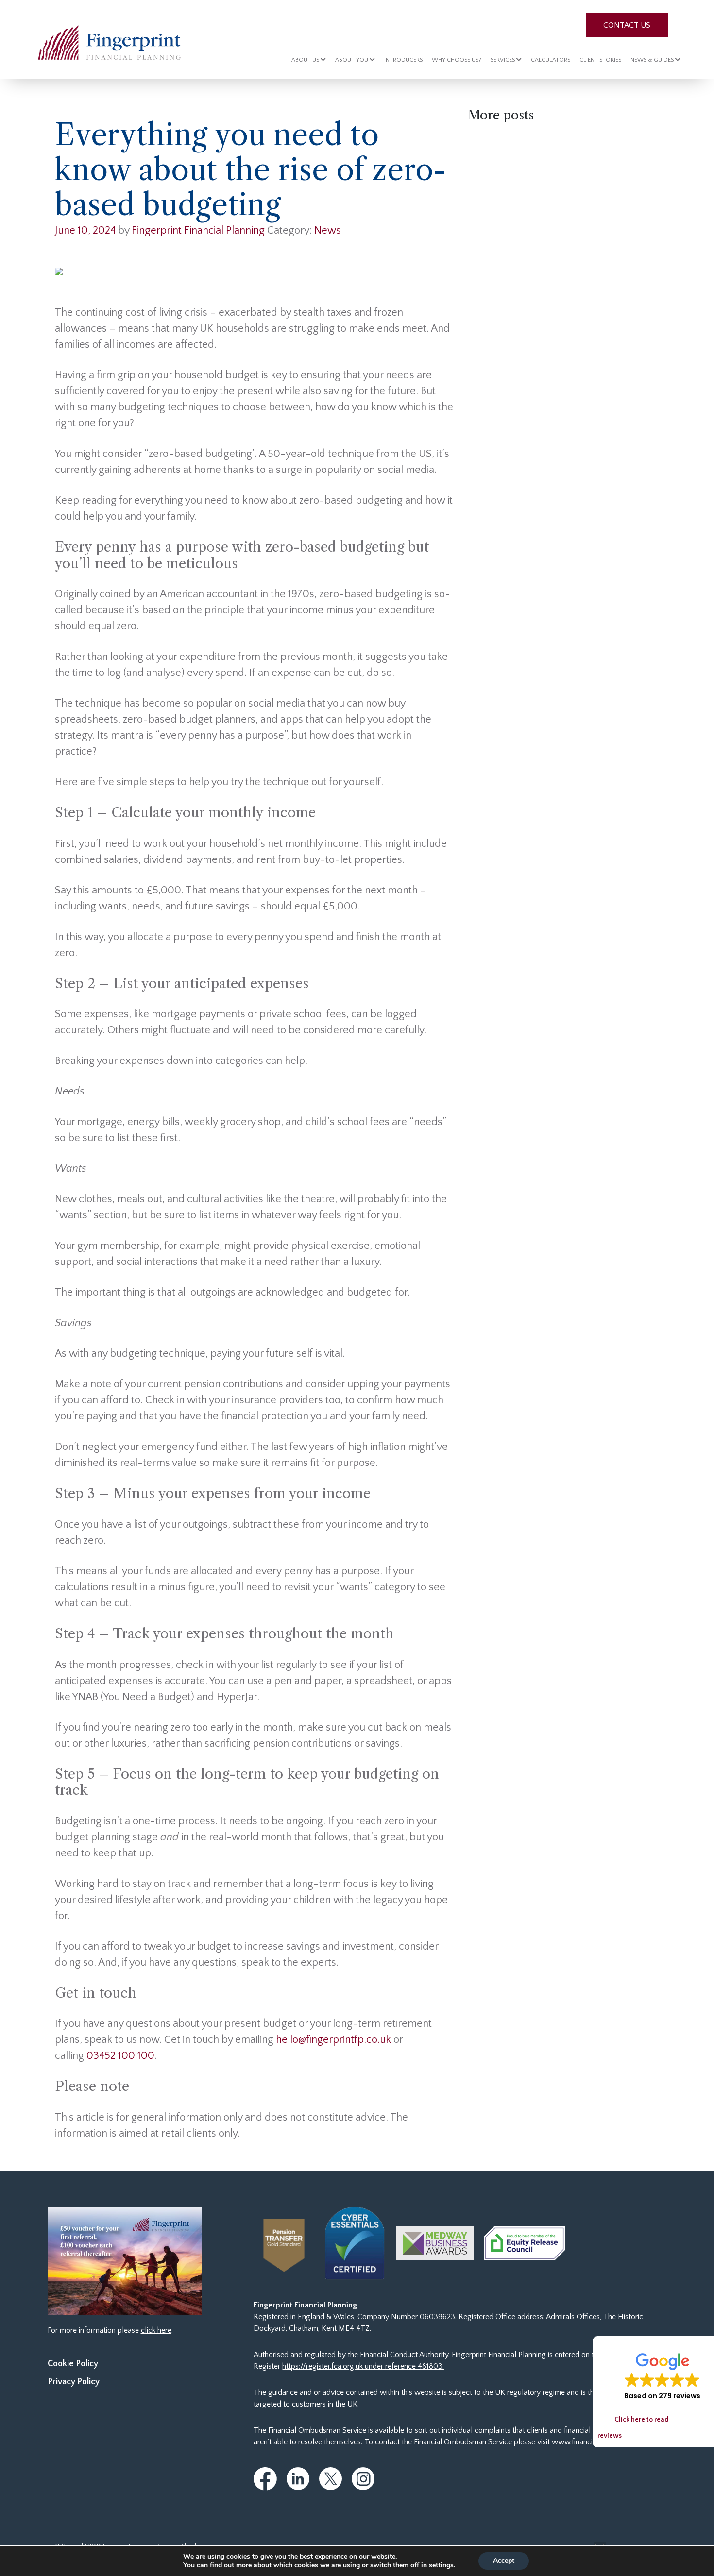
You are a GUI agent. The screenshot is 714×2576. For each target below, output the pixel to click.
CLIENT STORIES (600, 60)
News (328, 230)
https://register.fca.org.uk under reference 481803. (363, 2366)
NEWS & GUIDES (653, 60)
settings (441, 2565)
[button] (662, 2376)
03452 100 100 (120, 2056)
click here (156, 2330)
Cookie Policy (73, 2364)
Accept (504, 2561)
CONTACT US (627, 25)
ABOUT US (306, 60)
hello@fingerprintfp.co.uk (333, 2040)
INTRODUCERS (403, 60)
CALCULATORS (551, 60)
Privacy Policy (74, 2382)
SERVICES (503, 60)
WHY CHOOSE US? (457, 60)
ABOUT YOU (352, 60)
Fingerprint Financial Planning (198, 230)
